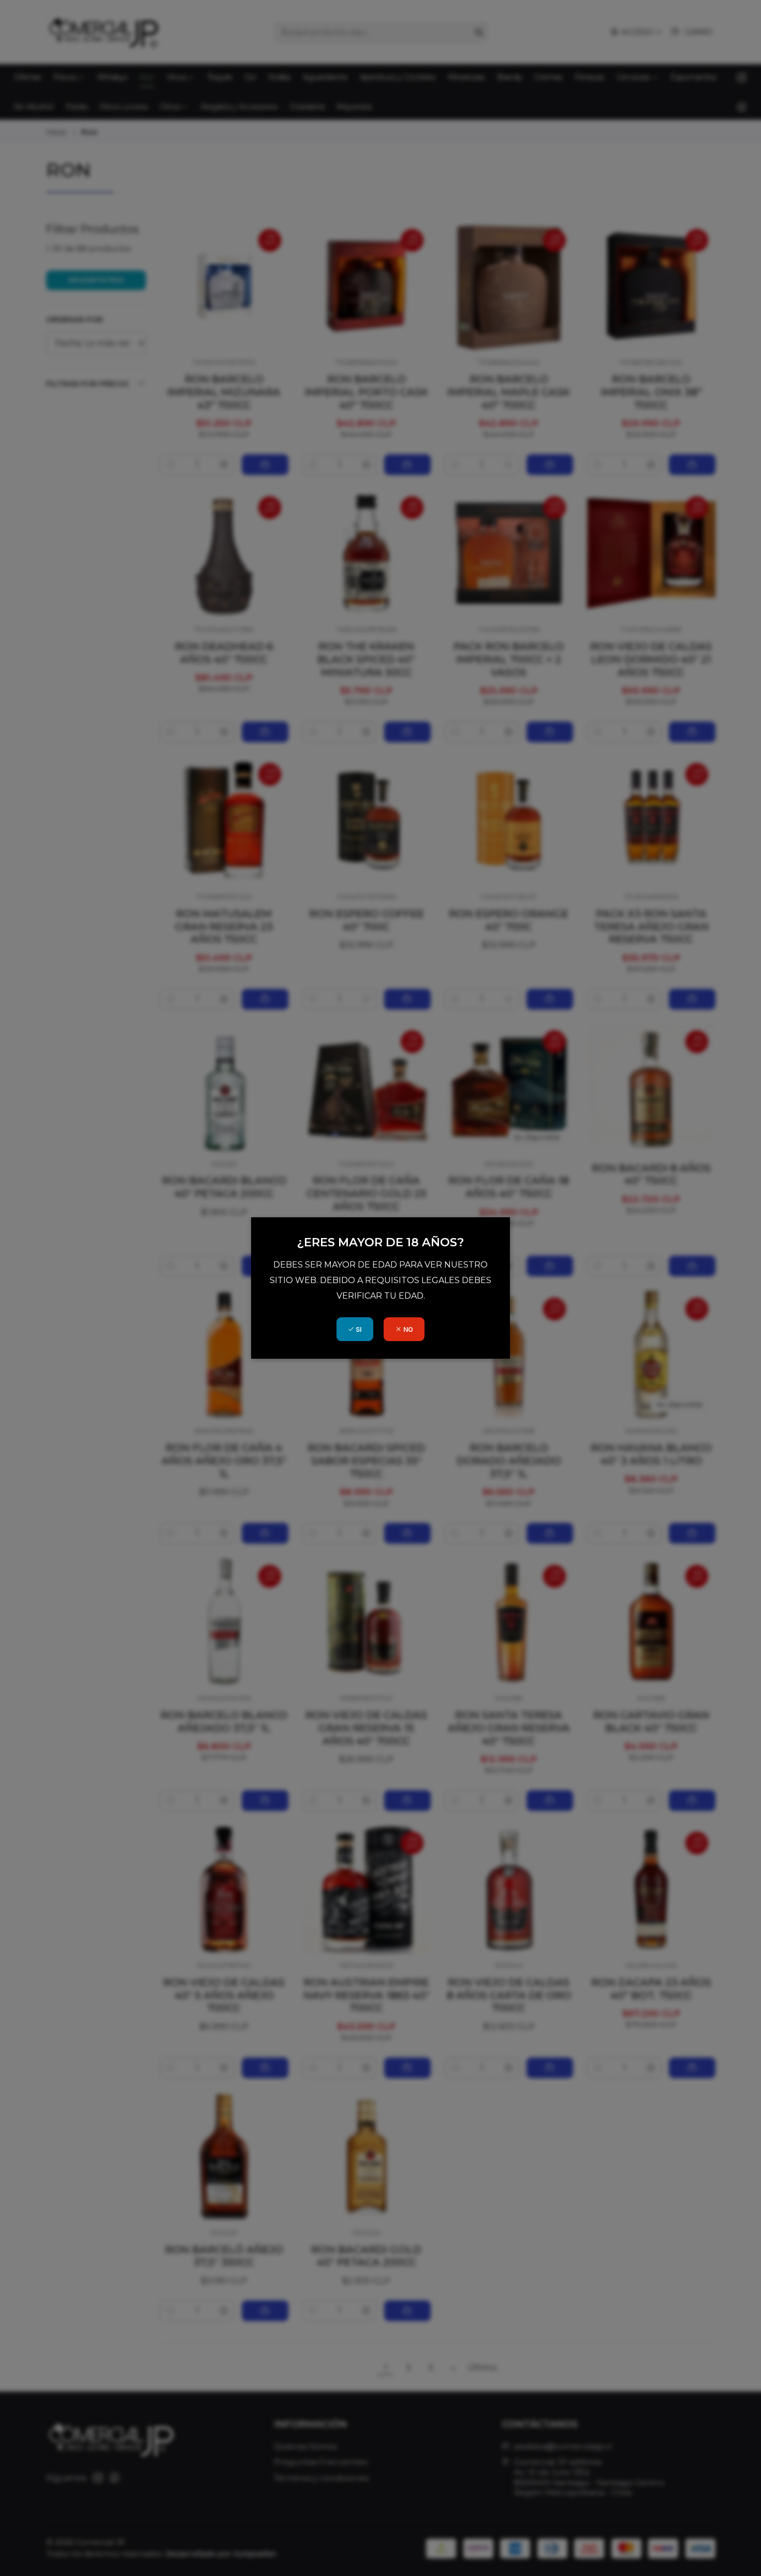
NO (407, 1329)
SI (358, 1329)
